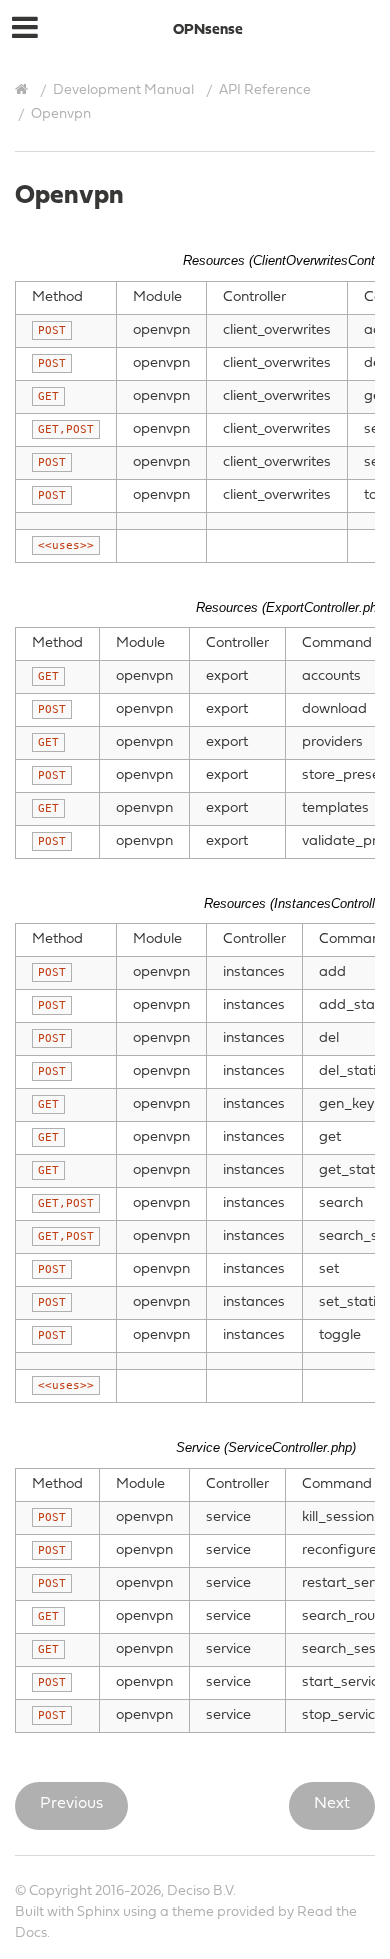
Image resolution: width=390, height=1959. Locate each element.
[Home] (24, 90)
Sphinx (98, 1912)
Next (332, 1804)
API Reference (265, 90)
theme (193, 1912)
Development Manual (123, 90)
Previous (71, 1804)
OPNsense (208, 30)
